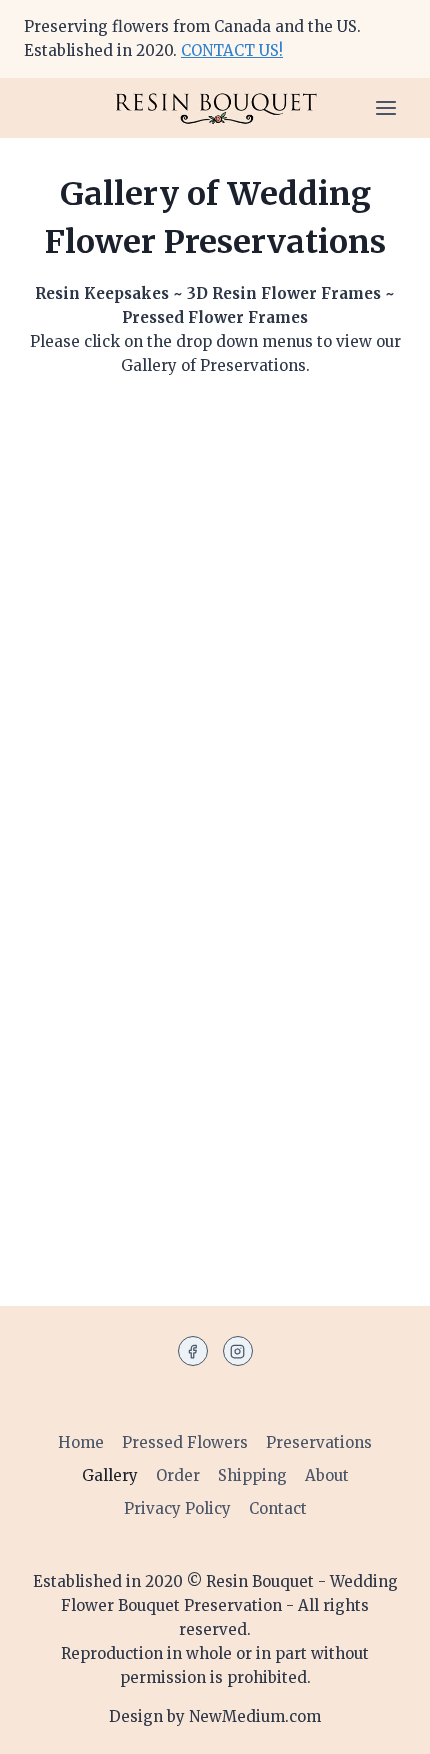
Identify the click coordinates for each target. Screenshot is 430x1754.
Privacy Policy (177, 1508)
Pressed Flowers (185, 1442)
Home (81, 1442)
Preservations (319, 1442)
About (327, 1475)
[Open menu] (385, 107)
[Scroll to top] (382, 1726)
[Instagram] (238, 1351)
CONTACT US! (232, 50)
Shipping (252, 1475)
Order (178, 1475)
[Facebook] (193, 1351)
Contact (278, 1508)
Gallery (110, 1475)
